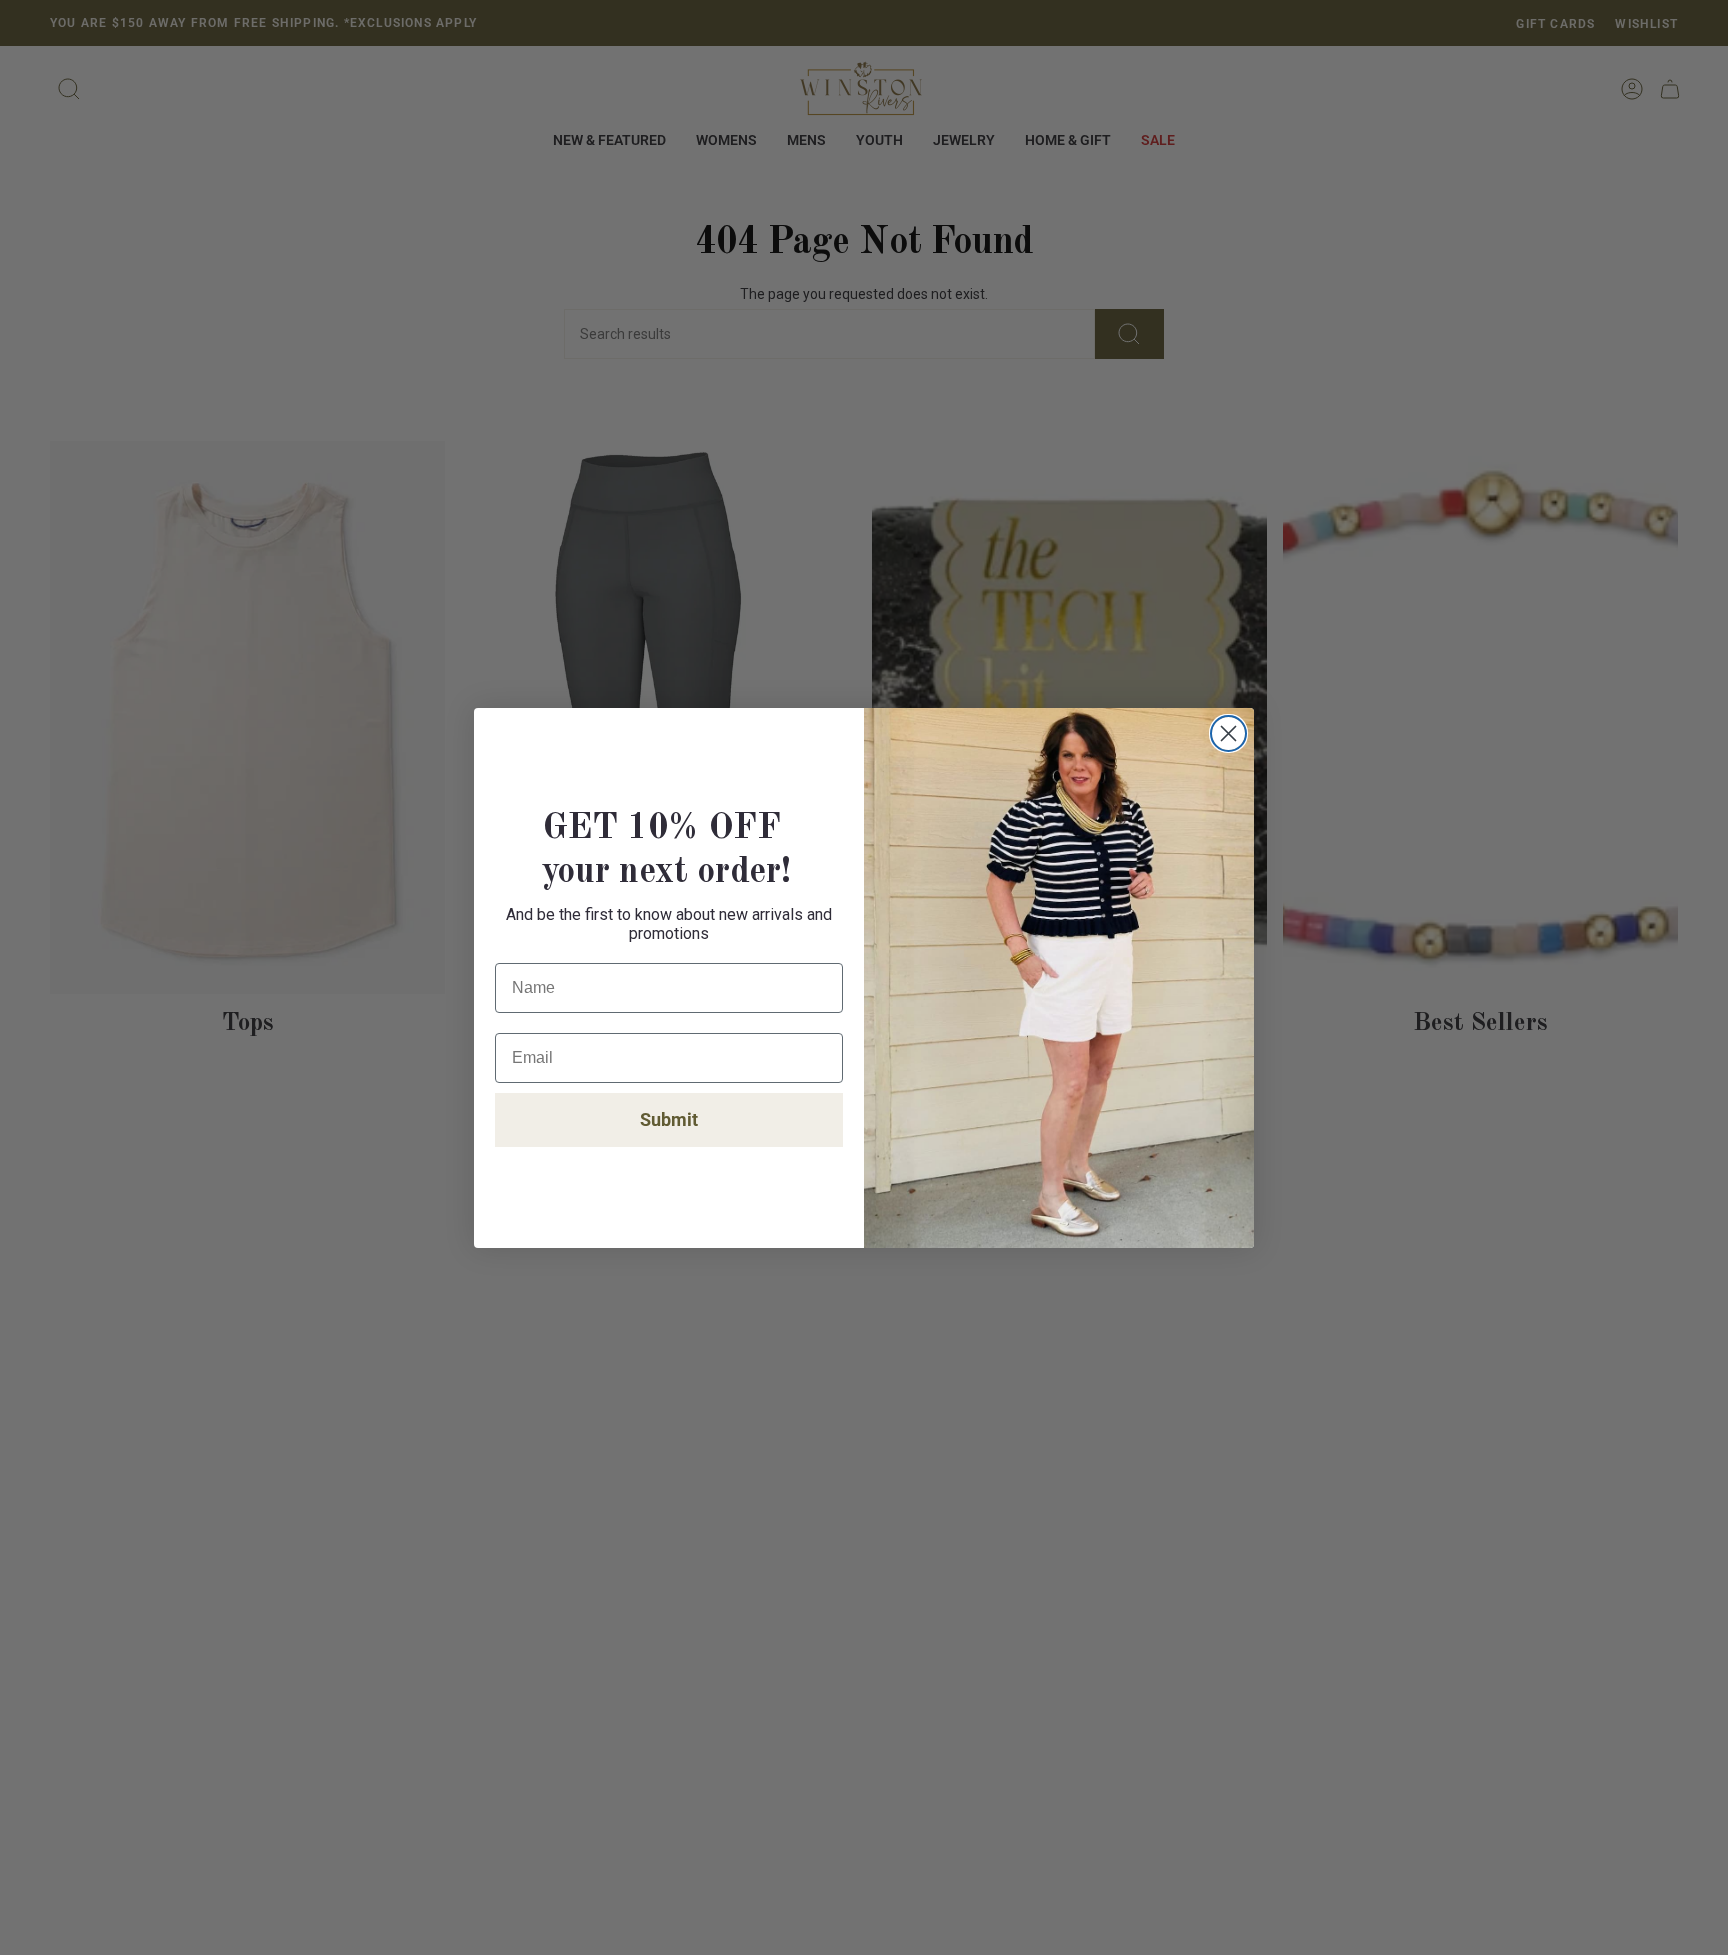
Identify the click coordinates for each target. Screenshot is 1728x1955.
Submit (669, 1119)
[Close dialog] (1228, 733)
